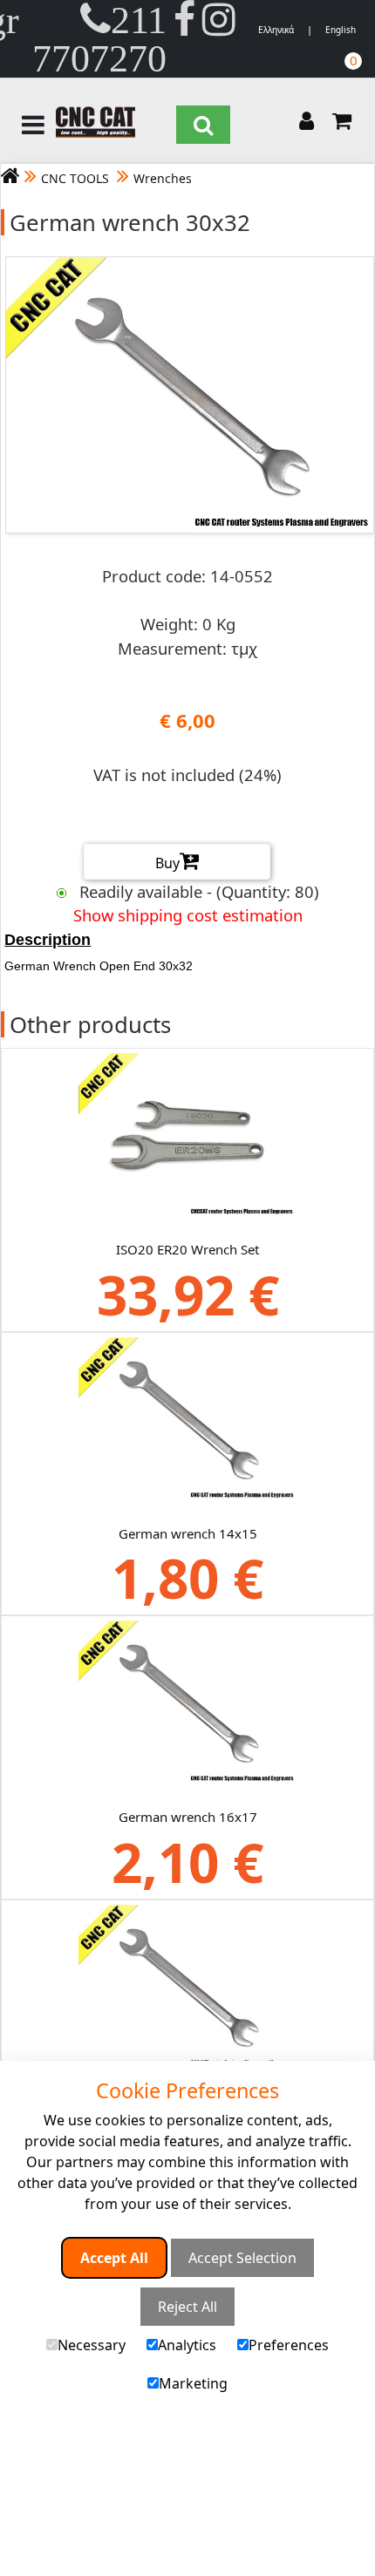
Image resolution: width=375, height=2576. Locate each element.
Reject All (187, 2307)
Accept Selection (242, 2258)
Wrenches (163, 178)
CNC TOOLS (77, 178)
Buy (167, 863)
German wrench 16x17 (188, 1817)
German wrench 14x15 (188, 1533)
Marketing (193, 2383)
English (341, 30)
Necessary (92, 2345)
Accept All (114, 2258)
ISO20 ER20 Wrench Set (187, 1249)
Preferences (289, 2345)
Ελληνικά (276, 30)
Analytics (187, 2345)
